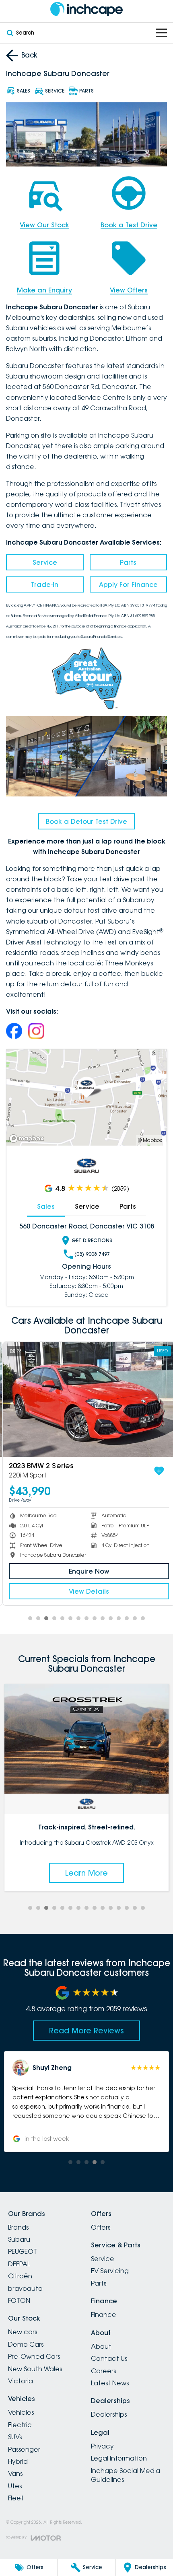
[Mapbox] (28, 1139)
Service (45, 562)
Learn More (86, 1873)
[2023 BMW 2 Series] (86, 1399)
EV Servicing (110, 2271)
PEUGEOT (23, 2251)
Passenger (24, 2449)
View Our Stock (44, 225)
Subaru (19, 2239)
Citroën (20, 2276)
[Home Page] (86, 9)
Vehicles (21, 2412)
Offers (101, 2227)
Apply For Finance (128, 584)
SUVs (15, 2437)
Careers (103, 2371)
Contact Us (109, 2358)
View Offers (129, 290)
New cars (23, 2332)
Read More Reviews (86, 2031)
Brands (18, 2227)
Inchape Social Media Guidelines (126, 2475)
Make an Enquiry (44, 290)
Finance (104, 2315)
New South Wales (35, 2369)
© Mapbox (150, 1140)
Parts (128, 562)
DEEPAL (19, 2264)
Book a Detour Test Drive (86, 821)
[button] (86, 2101)
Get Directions (92, 1240)
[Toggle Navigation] (161, 33)
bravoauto (25, 2288)
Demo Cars (26, 2344)
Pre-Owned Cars (34, 2356)
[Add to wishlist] (157, 1471)
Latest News (110, 2383)
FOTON (19, 2300)
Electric (20, 2425)
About (101, 2346)
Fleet (16, 2498)
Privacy (102, 2446)
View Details (86, 1591)
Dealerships (109, 2414)
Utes (15, 2486)
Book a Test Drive (129, 225)
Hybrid (18, 2461)
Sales (46, 1206)
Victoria (21, 2381)
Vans (15, 2473)
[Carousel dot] (30, 1618)
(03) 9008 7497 (92, 1254)
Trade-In (45, 584)
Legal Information (119, 2458)
